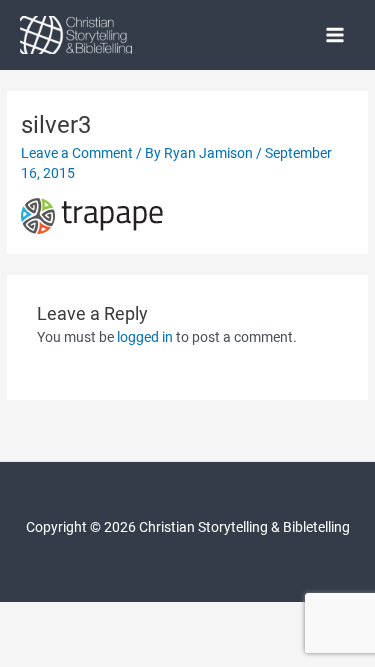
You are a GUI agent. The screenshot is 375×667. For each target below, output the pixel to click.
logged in (145, 337)
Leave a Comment (77, 153)
